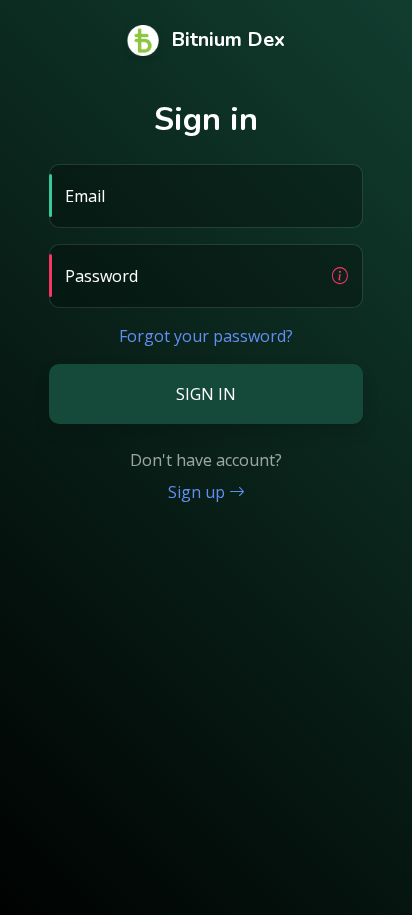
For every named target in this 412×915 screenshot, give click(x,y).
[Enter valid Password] (340, 276)
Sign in (206, 394)
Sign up (198, 492)
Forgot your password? (206, 336)
